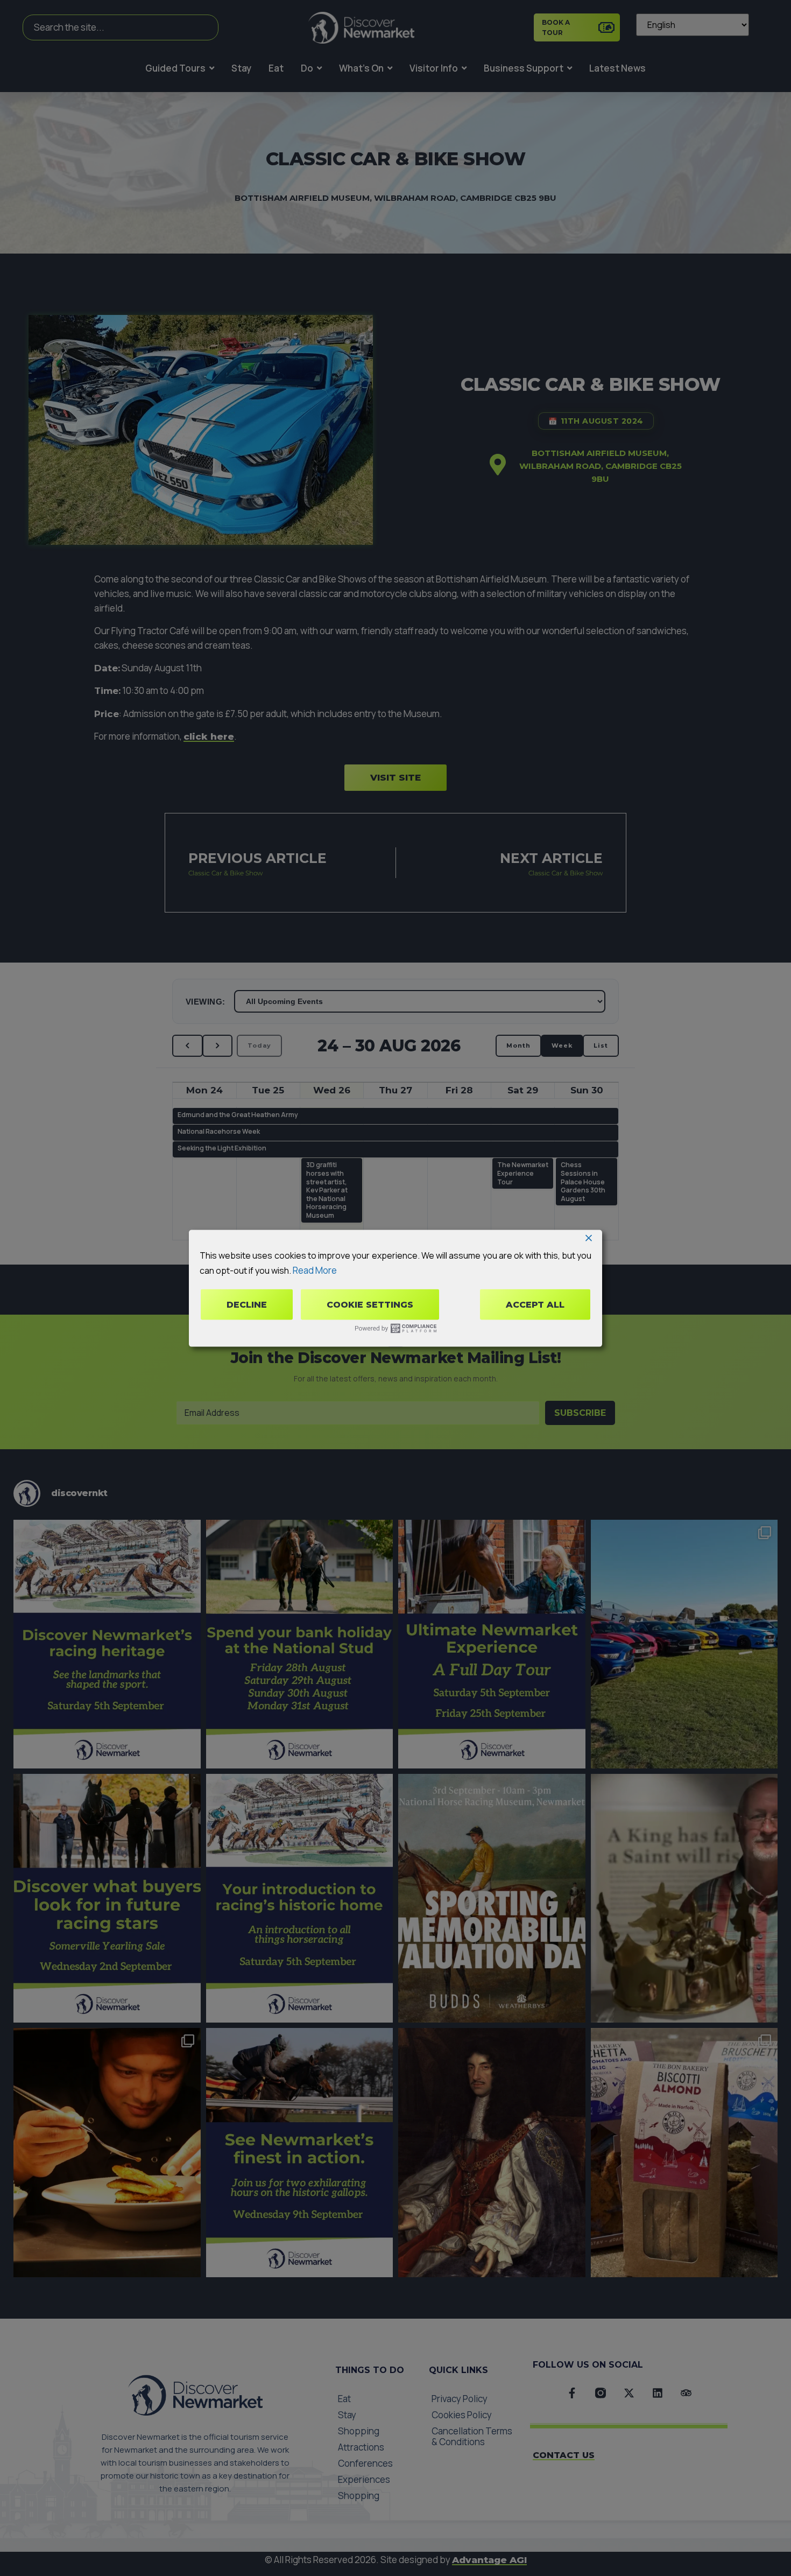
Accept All (535, 1304)
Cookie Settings (370, 1304)
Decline (247, 1304)
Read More (315, 1270)
